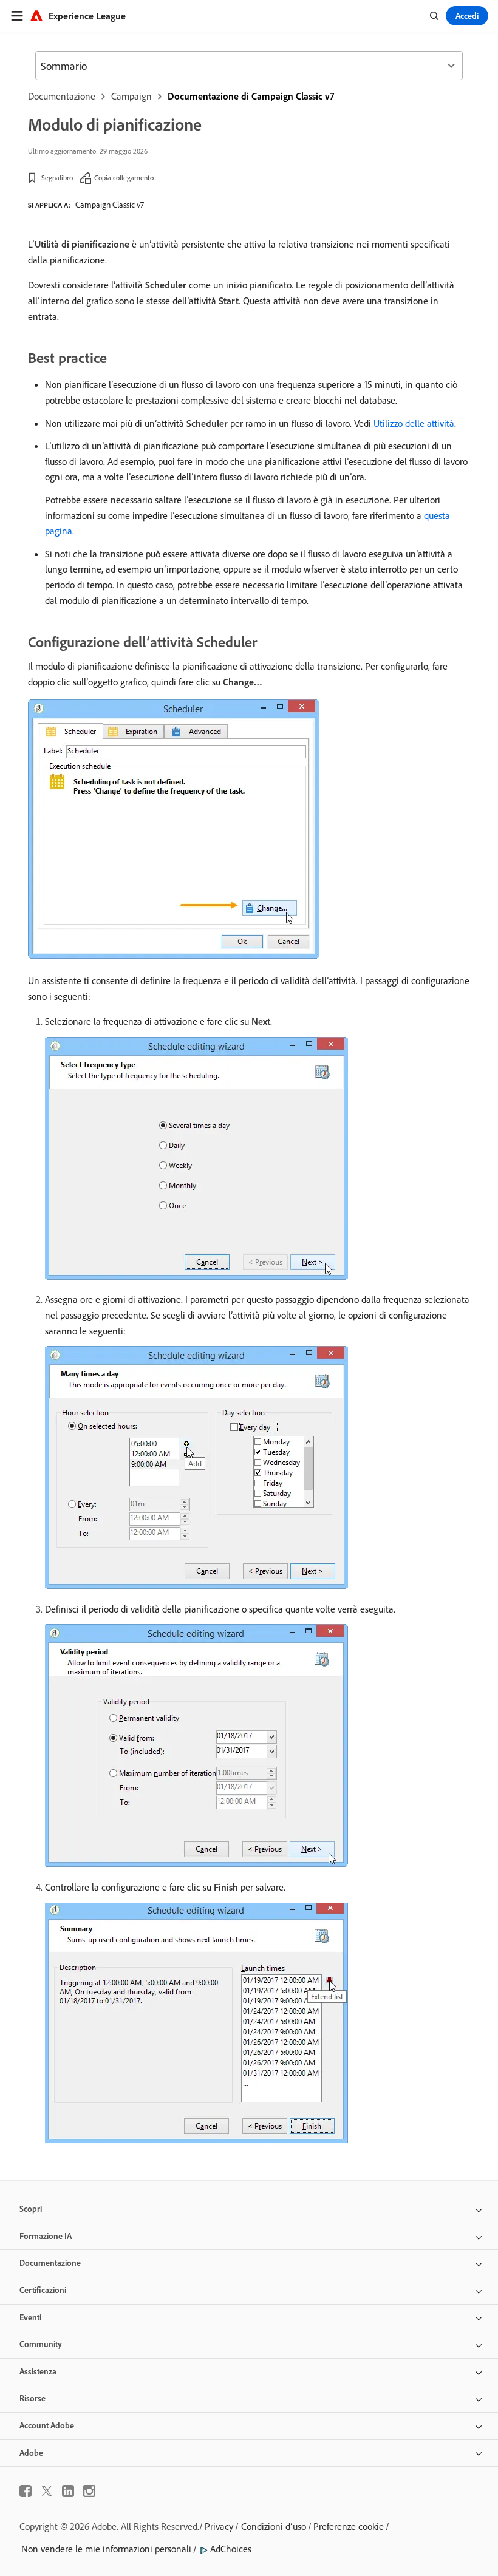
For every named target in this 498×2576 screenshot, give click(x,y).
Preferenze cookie (349, 2526)
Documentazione (62, 96)
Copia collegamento (124, 178)
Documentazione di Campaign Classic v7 (251, 96)
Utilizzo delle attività (414, 423)
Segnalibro (57, 178)
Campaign (131, 96)
